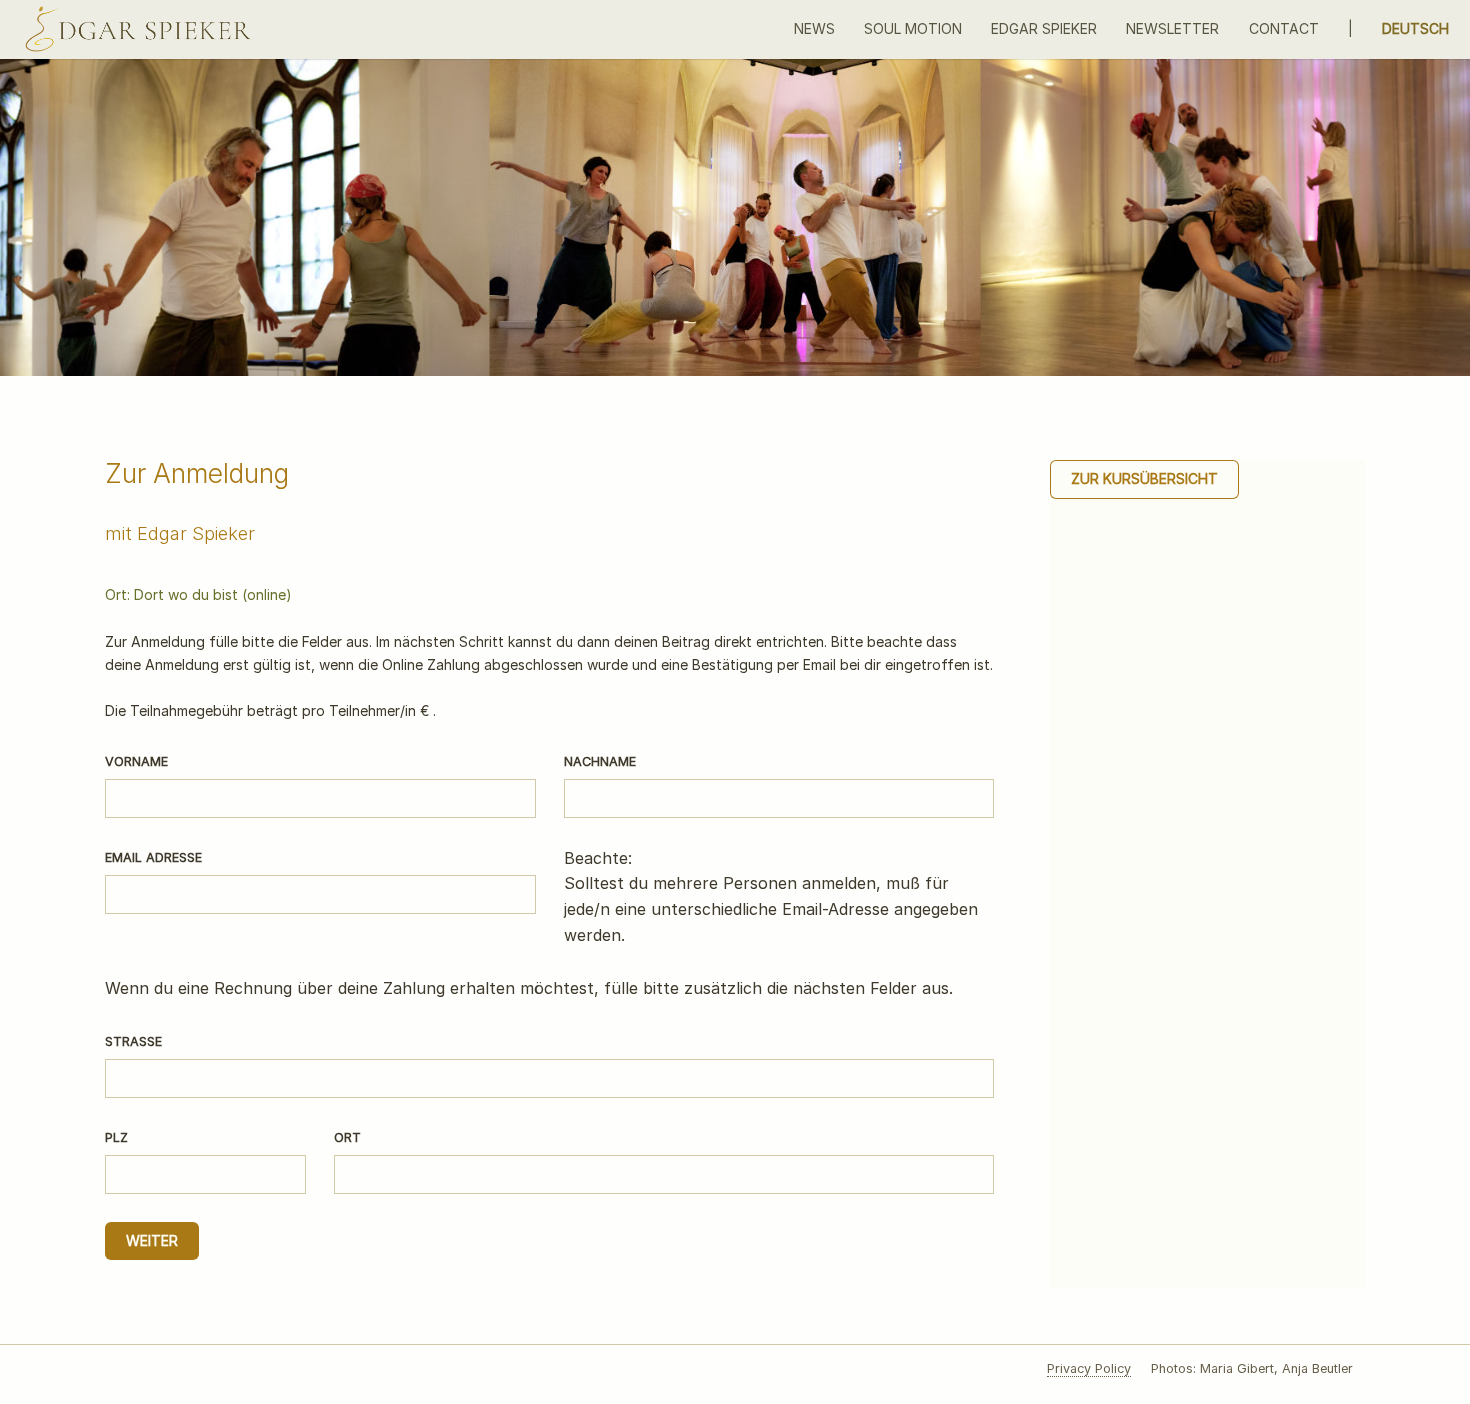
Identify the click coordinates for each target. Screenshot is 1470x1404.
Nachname (600, 761)
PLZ (116, 1137)
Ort (347, 1137)
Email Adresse (153, 857)
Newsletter (1172, 28)
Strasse (133, 1041)
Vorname (136, 761)
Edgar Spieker (1044, 28)
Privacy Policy (1089, 1368)
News (814, 28)
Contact (1284, 28)
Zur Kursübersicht (1144, 478)
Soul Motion (913, 28)
